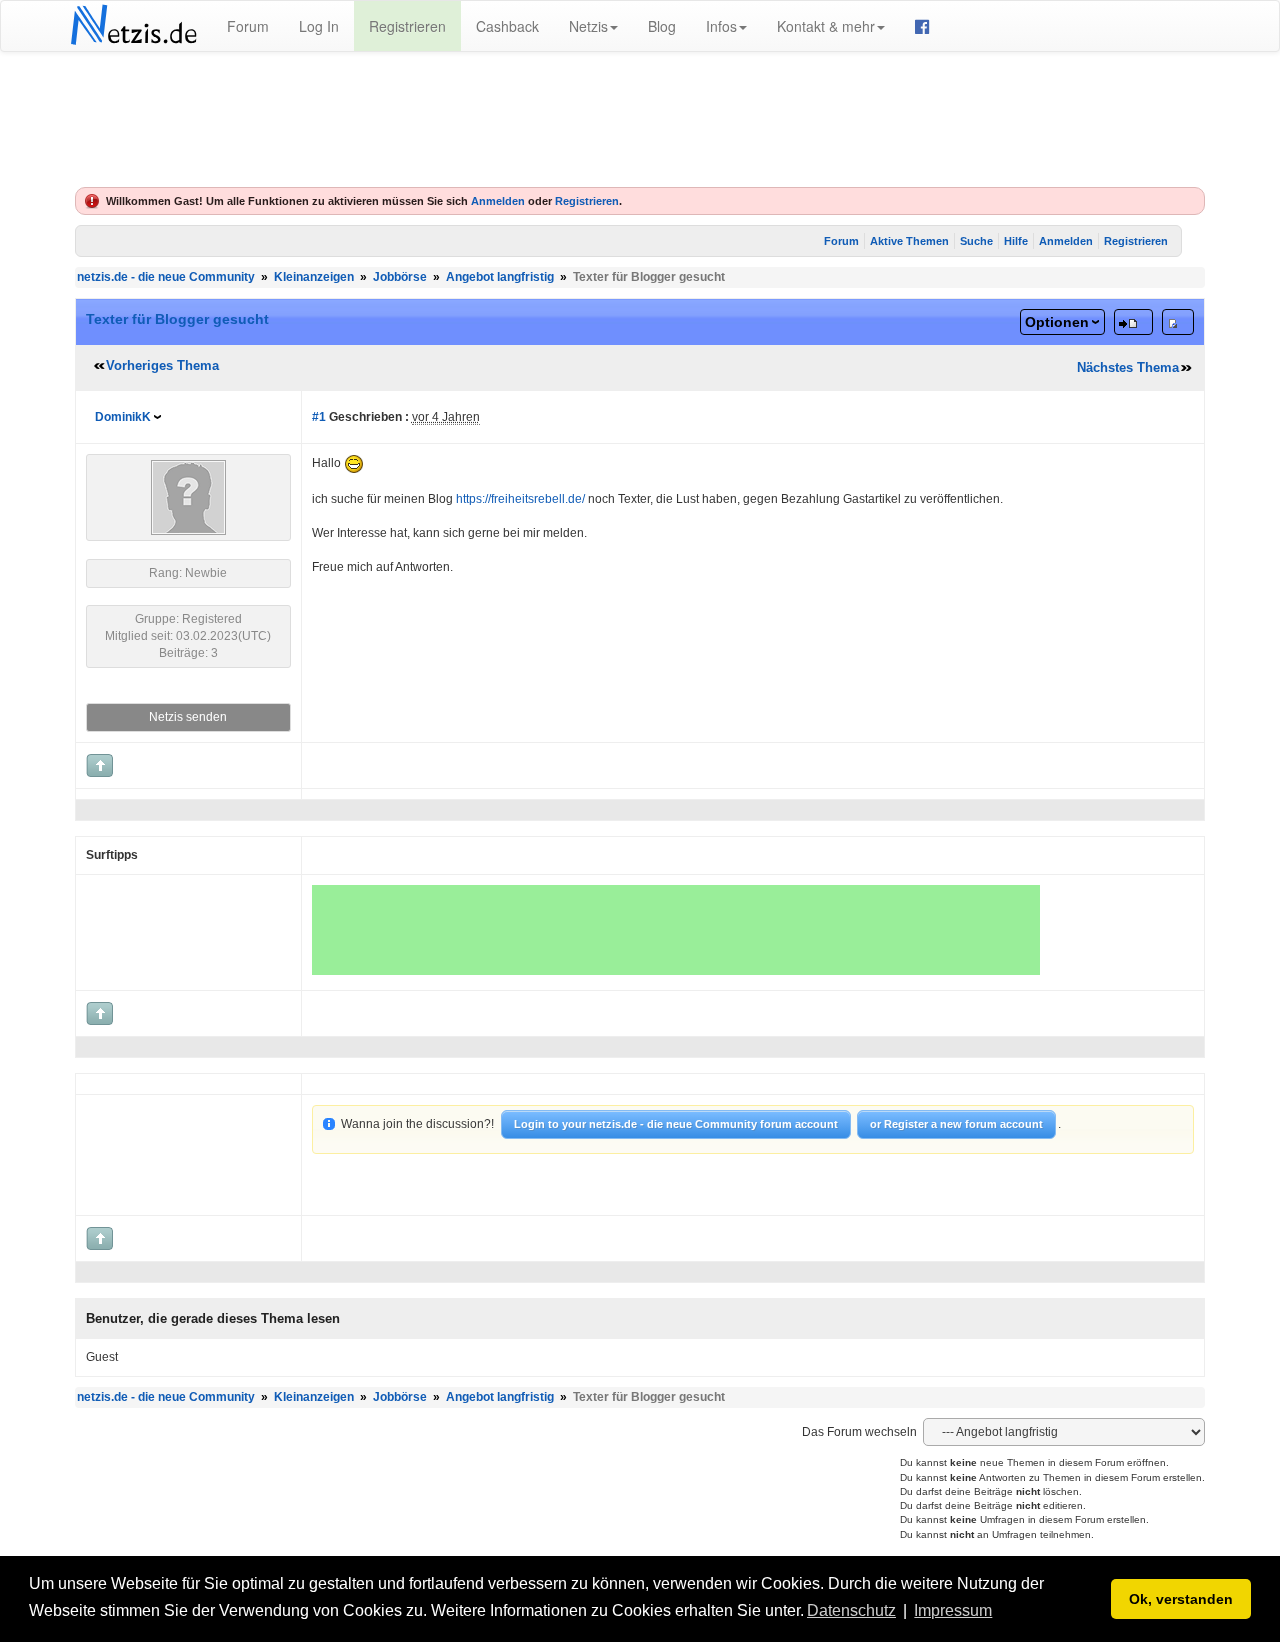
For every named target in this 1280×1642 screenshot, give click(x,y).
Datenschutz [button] (851, 1610)
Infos (721, 26)
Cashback (507, 26)
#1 (319, 417)
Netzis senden (188, 717)
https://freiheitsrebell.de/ (520, 499)
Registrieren (407, 26)
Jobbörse (400, 277)
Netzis (588, 26)
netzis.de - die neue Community (166, 277)
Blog (662, 26)
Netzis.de (133, 26)
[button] (1003, 1612)
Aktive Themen (909, 241)
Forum (248, 26)
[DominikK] (188, 497)
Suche (976, 241)
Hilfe (1016, 241)
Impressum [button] (953, 1610)
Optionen (1057, 322)
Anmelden (498, 201)
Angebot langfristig (500, 277)
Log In (319, 26)
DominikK (123, 417)
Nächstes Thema (1128, 367)
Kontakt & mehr (826, 26)
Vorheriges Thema (162, 365)
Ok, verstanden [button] (1181, 1599)
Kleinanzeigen (314, 277)
